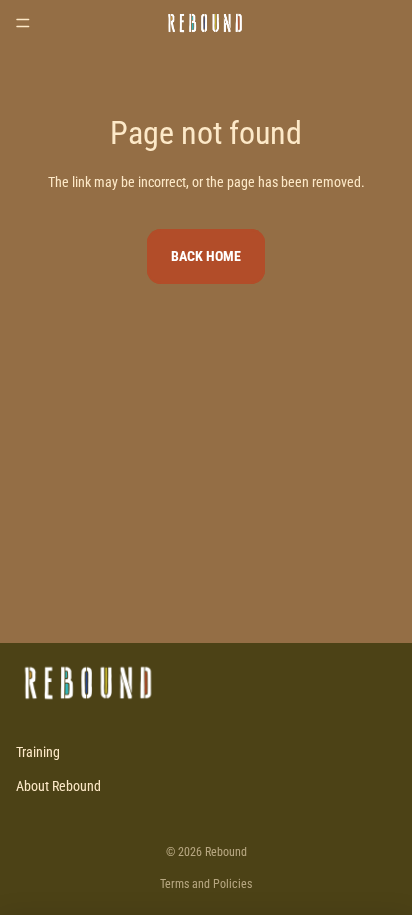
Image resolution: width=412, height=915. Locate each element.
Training (38, 752)
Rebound (226, 852)
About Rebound (58, 786)
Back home (206, 256)
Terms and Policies (206, 884)
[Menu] (23, 23)
